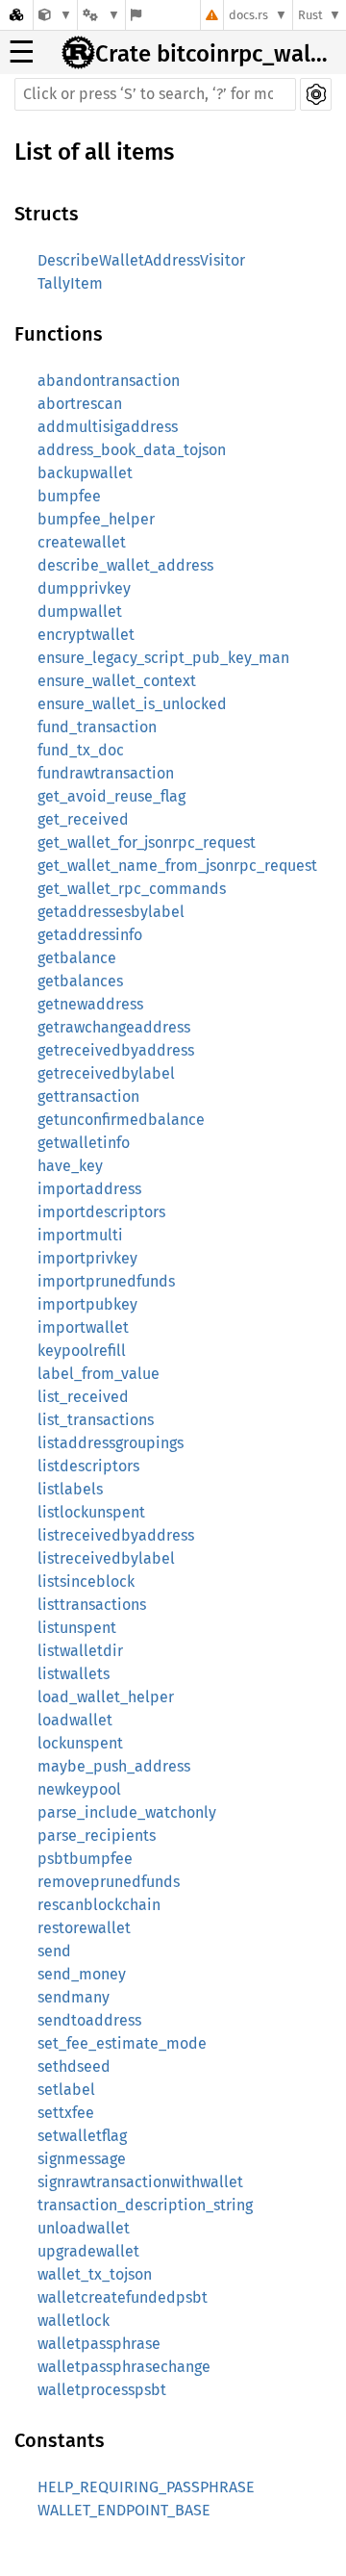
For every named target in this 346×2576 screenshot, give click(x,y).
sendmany (74, 1997)
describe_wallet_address (125, 565)
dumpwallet (80, 612)
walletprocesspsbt (102, 2390)
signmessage (82, 2159)
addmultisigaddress (108, 427)
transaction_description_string (145, 2205)
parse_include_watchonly (127, 1812)
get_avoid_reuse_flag (111, 796)
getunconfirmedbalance (121, 1120)
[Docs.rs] (16, 15)
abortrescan (80, 404)
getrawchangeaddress (114, 1027)
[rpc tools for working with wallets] (55, 15)
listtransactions (92, 1605)
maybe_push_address (114, 1766)
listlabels (70, 1489)
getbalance (77, 958)
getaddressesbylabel (111, 912)
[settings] (316, 94)
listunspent (77, 1628)
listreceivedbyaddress (116, 1535)
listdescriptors (88, 1466)
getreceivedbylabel (106, 1073)
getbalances (80, 981)
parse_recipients (97, 1836)
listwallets (74, 1674)
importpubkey (87, 1304)
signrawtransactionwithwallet (140, 2182)
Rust (310, 15)
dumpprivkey (84, 588)
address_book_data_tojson (132, 450)
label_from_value (99, 1374)
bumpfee (69, 496)
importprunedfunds (106, 1281)
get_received (83, 819)
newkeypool (79, 1789)
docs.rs (248, 15)
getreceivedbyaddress (116, 1050)
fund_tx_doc (81, 750)
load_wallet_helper (106, 1697)
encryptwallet (86, 635)
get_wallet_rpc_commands (132, 889)
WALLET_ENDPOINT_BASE (124, 2510)
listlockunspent (91, 1512)
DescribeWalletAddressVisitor (141, 260)
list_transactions (96, 1420)
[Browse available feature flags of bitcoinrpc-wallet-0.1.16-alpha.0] (136, 15)
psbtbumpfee (85, 1859)
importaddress (89, 1189)
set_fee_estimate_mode (122, 2043)
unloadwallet (84, 2228)
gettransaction (88, 1097)
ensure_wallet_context (117, 681)
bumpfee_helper (96, 519)
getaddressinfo (90, 935)
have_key (70, 1166)
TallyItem (70, 283)
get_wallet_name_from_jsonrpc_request (177, 866)
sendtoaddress (89, 2020)
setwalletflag (82, 2136)
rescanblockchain (99, 1905)
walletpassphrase (99, 2344)
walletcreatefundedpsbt (123, 2297)
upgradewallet (88, 2251)
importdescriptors (101, 1212)
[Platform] (101, 15)
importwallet (83, 1327)
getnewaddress (90, 1004)
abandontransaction (109, 381)
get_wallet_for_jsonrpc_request (147, 842)
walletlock (74, 2321)
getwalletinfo (84, 1143)
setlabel (66, 2090)
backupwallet (85, 473)
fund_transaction (97, 727)
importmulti (80, 1235)
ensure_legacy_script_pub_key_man (163, 658)
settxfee (66, 2113)
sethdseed (74, 2066)
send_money (82, 1974)
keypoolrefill (82, 1351)
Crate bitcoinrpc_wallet (215, 54)
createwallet (82, 542)
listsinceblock (86, 1581)
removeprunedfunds (109, 1882)
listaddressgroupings (111, 1443)
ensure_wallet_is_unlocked (132, 704)
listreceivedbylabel (106, 1558)
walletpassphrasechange (124, 2367)
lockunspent (80, 1743)
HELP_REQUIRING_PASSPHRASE (146, 2487)
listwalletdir (80, 1651)
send (54, 1951)
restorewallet (84, 1928)
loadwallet (75, 1720)
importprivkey (87, 1258)
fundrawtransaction (106, 773)
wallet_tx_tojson (95, 2274)
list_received (83, 1397)
